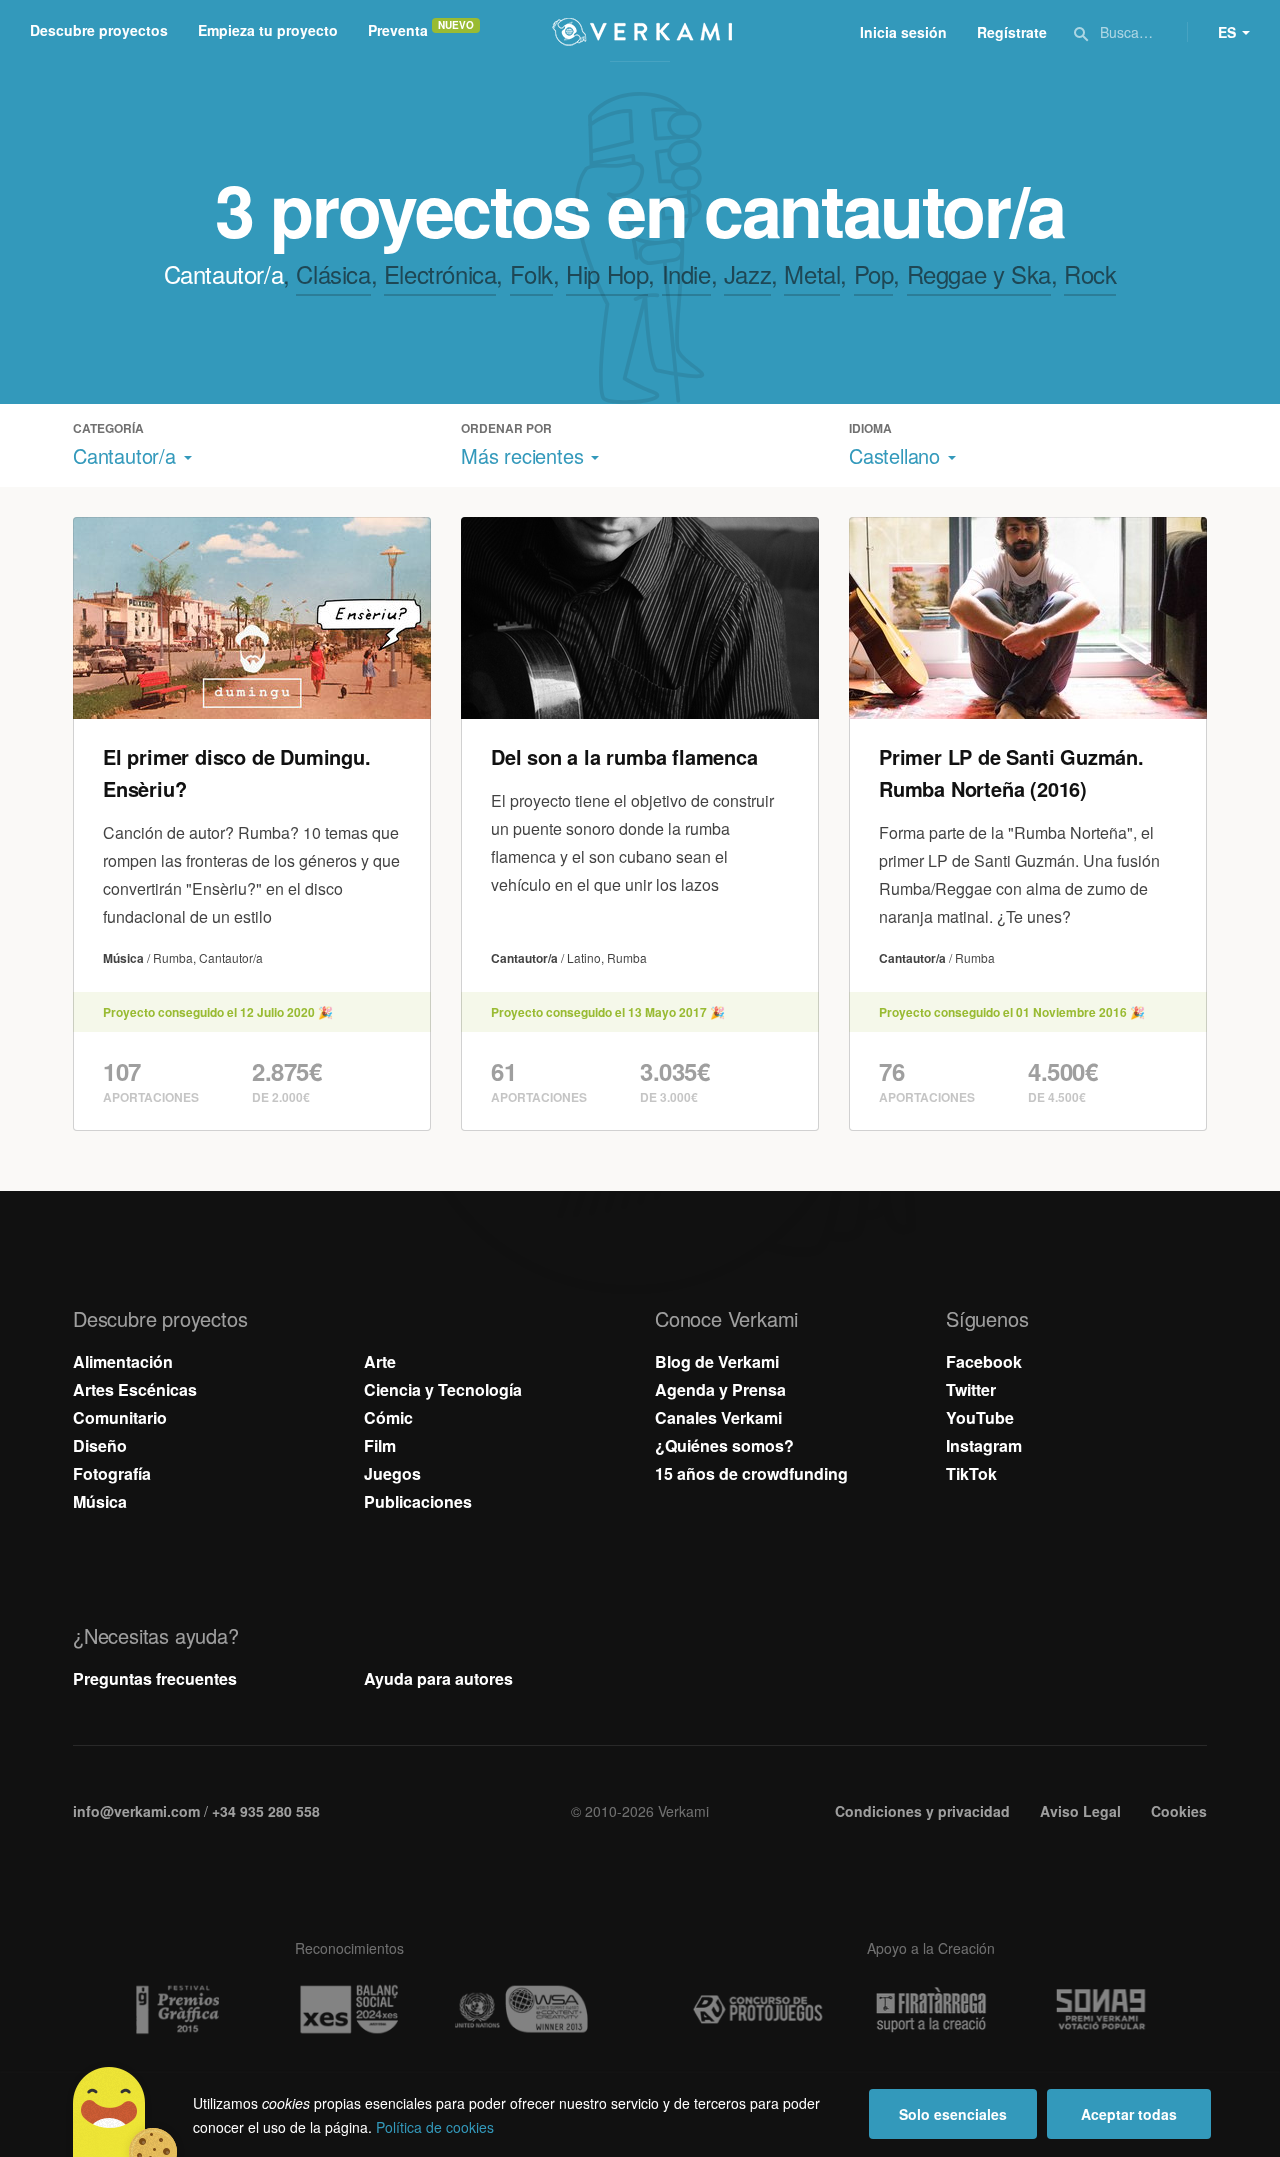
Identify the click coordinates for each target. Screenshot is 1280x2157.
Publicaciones (418, 1501)
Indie (686, 273)
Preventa (398, 30)
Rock (1090, 273)
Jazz (747, 273)
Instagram (984, 1445)
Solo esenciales (953, 2114)
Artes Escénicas (135, 1389)
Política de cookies (435, 2127)
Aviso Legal (1080, 1811)
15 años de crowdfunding (751, 1473)
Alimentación (123, 1361)
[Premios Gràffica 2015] (176, 2009)
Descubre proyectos (99, 30)
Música (100, 1501)
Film (380, 1445)
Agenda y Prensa (720, 1389)
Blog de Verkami (717, 1361)
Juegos (392, 1473)
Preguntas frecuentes (155, 1678)
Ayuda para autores (438, 1678)
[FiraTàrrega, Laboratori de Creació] (931, 2010)
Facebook (984, 1361)
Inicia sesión (903, 32)
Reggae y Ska (979, 273)
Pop (874, 273)
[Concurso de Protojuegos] (758, 2010)
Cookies (1179, 1811)
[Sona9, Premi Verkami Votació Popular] (1104, 2010)
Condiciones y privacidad (922, 1811)
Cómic (388, 1417)
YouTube (980, 1417)
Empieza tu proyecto (268, 30)
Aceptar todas (1129, 2114)
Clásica (333, 273)
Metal (812, 273)
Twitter (971, 1389)
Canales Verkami (718, 1417)
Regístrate (1012, 32)
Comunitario (120, 1417)
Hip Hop (607, 273)
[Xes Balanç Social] (349, 2009)
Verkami (642, 32)
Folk (531, 273)
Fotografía (112, 1473)
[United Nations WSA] (522, 2009)
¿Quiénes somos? (724, 1445)
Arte (380, 1361)
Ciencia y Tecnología (443, 1389)
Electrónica (440, 273)
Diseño (100, 1445)
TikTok (971, 1473)
